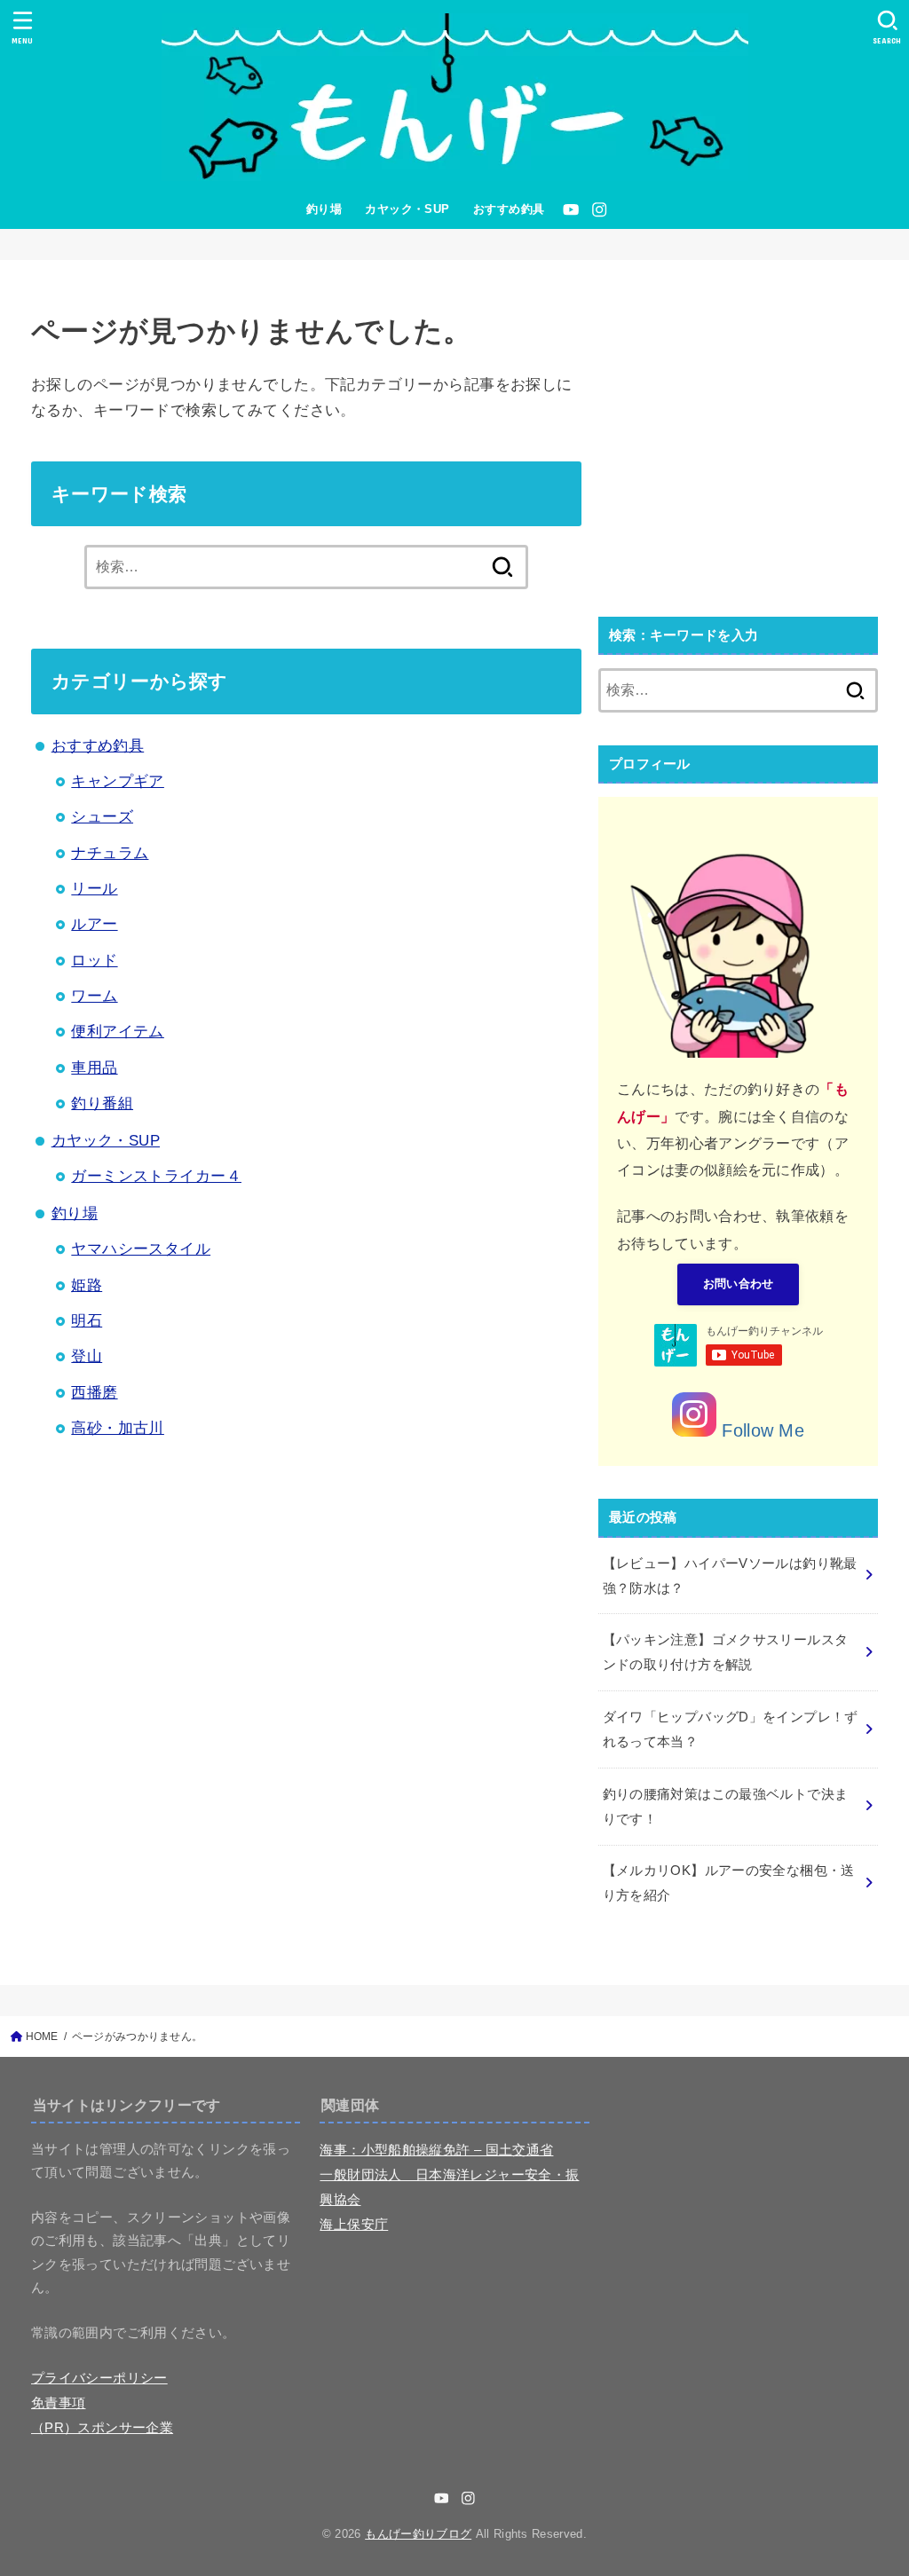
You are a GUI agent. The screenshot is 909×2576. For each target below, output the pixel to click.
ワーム (94, 996)
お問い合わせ (739, 1284)
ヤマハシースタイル (141, 1249)
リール (94, 889)
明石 (87, 1321)
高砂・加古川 (118, 1428)
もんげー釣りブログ (418, 2534)
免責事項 (58, 2403)
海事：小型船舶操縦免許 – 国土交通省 (436, 2150)
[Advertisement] (738, 449)
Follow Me (760, 1430)
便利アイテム (118, 1032)
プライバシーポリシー (99, 2378)
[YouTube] (571, 209)
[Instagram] (599, 209)
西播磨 (94, 1393)
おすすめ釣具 (509, 209)
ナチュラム (110, 853)
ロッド (94, 961)
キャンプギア (118, 781)
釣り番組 (102, 1103)
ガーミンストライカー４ (156, 1176)
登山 (87, 1356)
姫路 (87, 1285)
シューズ (102, 817)
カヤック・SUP (407, 209)
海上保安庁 (354, 2225)
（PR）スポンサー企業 (102, 2428)
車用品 (94, 1068)
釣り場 (324, 209)
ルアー (94, 924)
